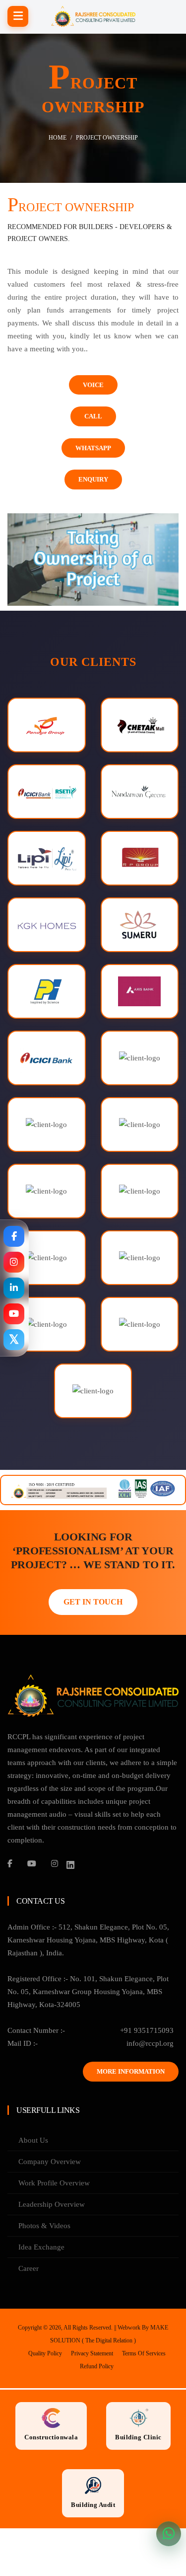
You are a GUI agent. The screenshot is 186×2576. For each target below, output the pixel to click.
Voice (93, 385)
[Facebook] (10, 1863)
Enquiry (93, 479)
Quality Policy (45, 2353)
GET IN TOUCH (93, 1602)
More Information (131, 2071)
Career (29, 2268)
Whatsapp (93, 448)
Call (93, 416)
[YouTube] (32, 1863)
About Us (33, 2140)
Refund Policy (97, 2366)
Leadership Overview (52, 2204)
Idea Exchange (41, 2247)
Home (58, 137)
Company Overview (50, 2162)
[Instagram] (55, 1863)
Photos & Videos (44, 2226)
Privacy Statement (92, 2353)
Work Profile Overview (54, 2183)
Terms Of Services (144, 2353)
